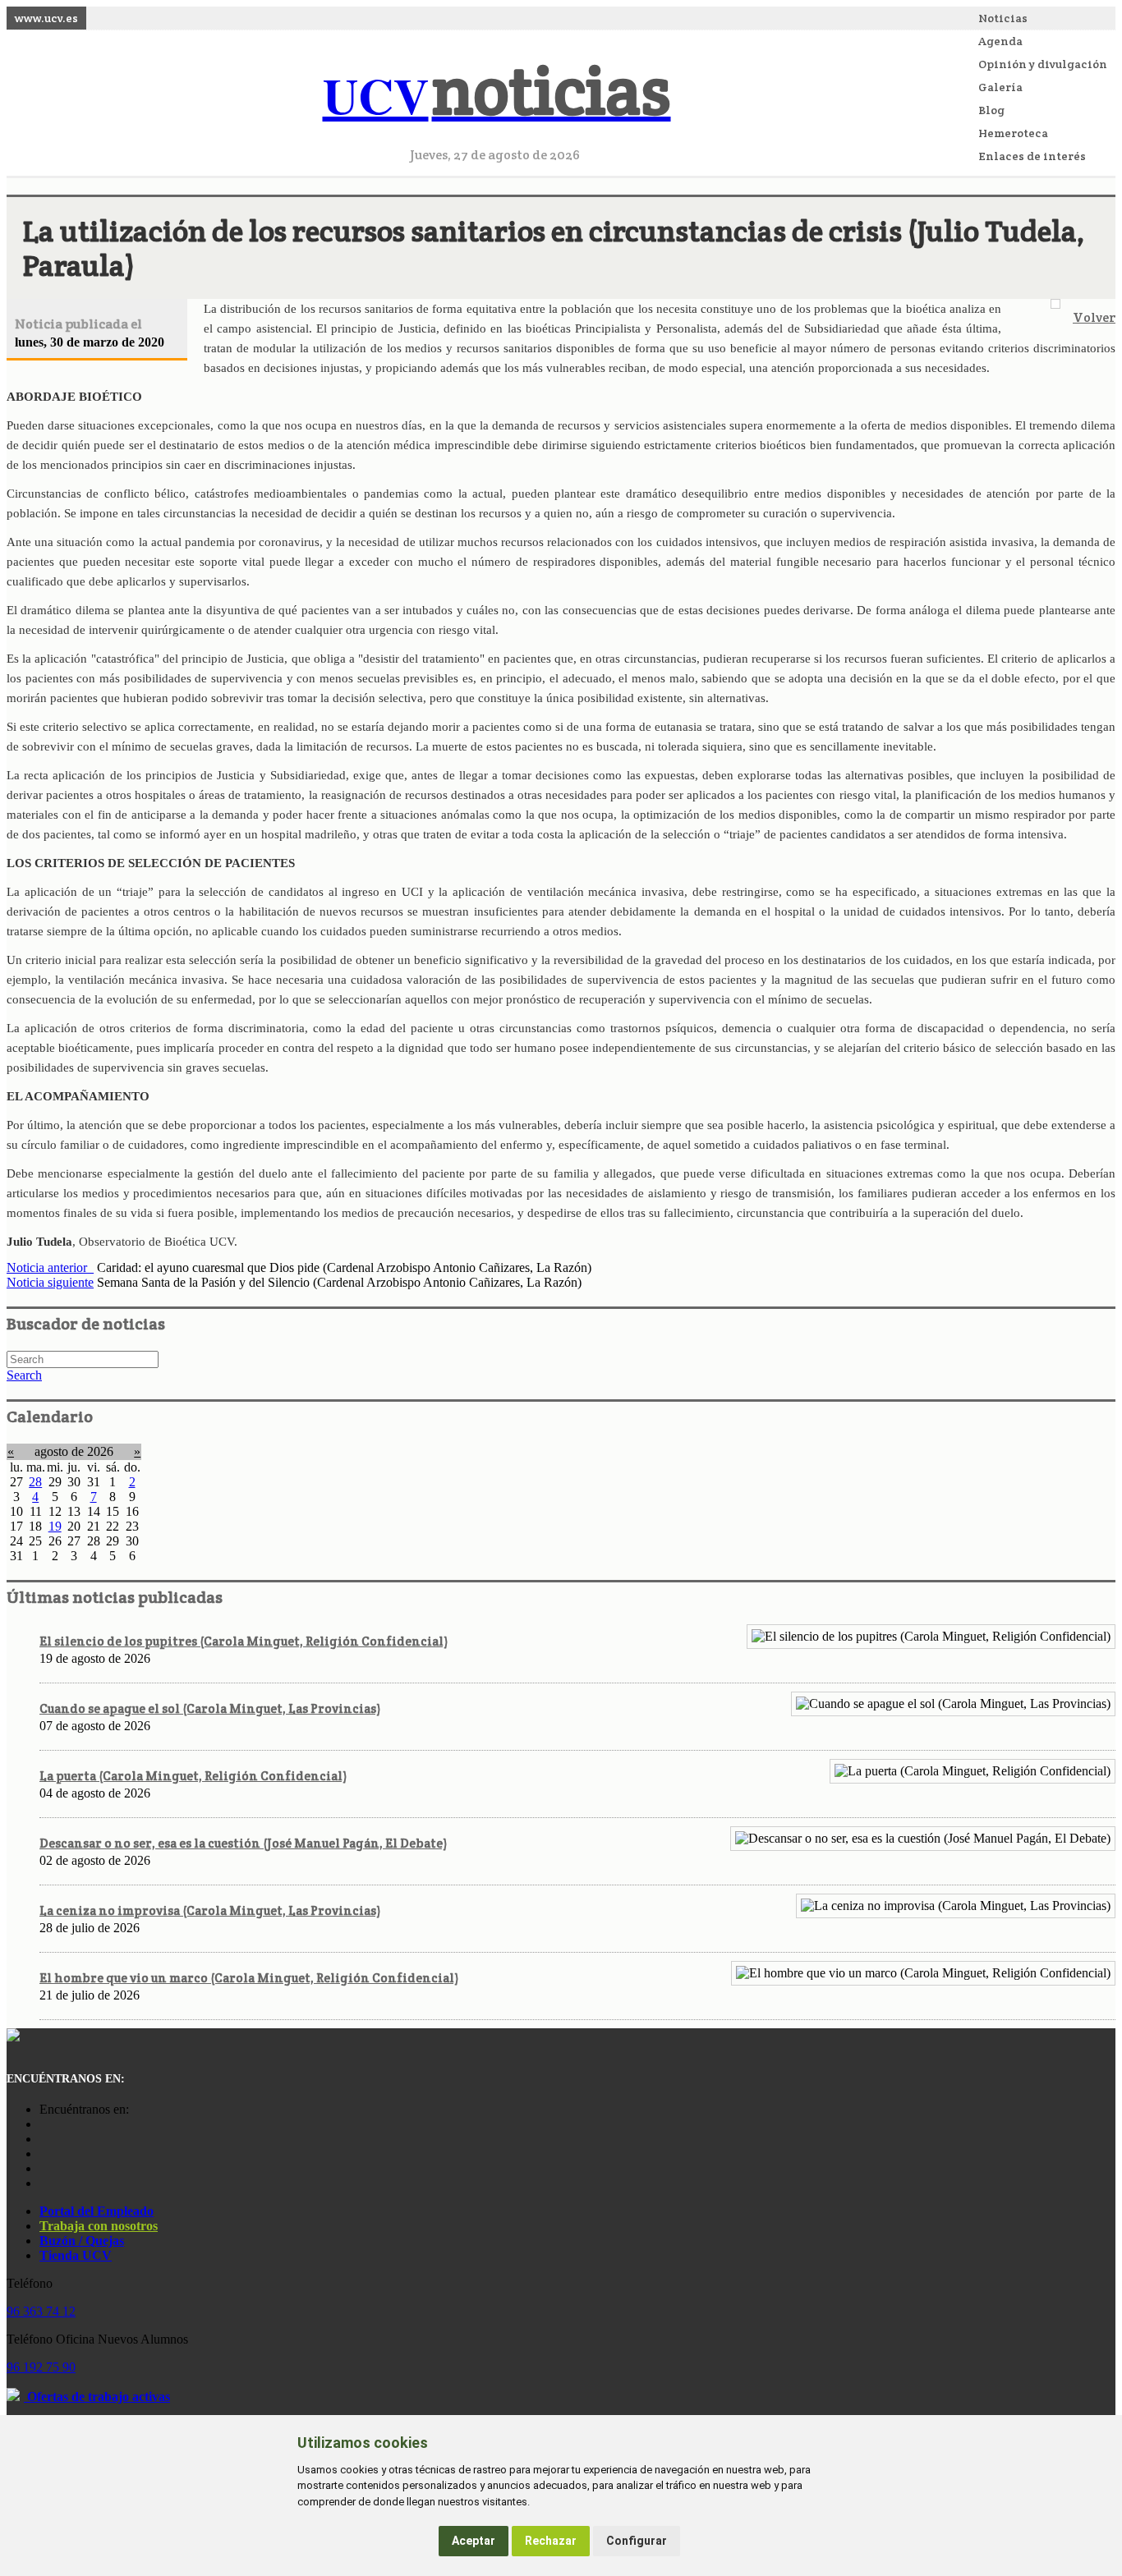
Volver (1094, 317)
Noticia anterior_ (50, 1267)
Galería (1000, 87)
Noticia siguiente (50, 1282)
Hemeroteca (1013, 133)
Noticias (1003, 18)
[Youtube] (44, 2154)
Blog (991, 110)
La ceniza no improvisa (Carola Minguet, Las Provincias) (210, 1910)
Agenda (1000, 41)
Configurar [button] (637, 2541)
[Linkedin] (44, 2183)
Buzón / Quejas (82, 2241)
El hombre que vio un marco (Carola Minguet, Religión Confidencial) (249, 1978)
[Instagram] (44, 2124)
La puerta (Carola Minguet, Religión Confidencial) (193, 1776)
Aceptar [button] (474, 2541)
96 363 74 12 (41, 2311)
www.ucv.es (46, 18)
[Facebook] (44, 2139)
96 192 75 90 (41, 2367)
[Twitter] (44, 2168)
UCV (497, 95)
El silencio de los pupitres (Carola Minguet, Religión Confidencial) (244, 1641)
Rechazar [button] (551, 2541)
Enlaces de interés (1032, 156)
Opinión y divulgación (1043, 64)
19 (55, 1526)
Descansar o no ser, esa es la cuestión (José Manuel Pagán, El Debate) (243, 1843)
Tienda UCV (76, 2255)
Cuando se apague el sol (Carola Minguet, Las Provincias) (210, 1708)
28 (35, 1482)
